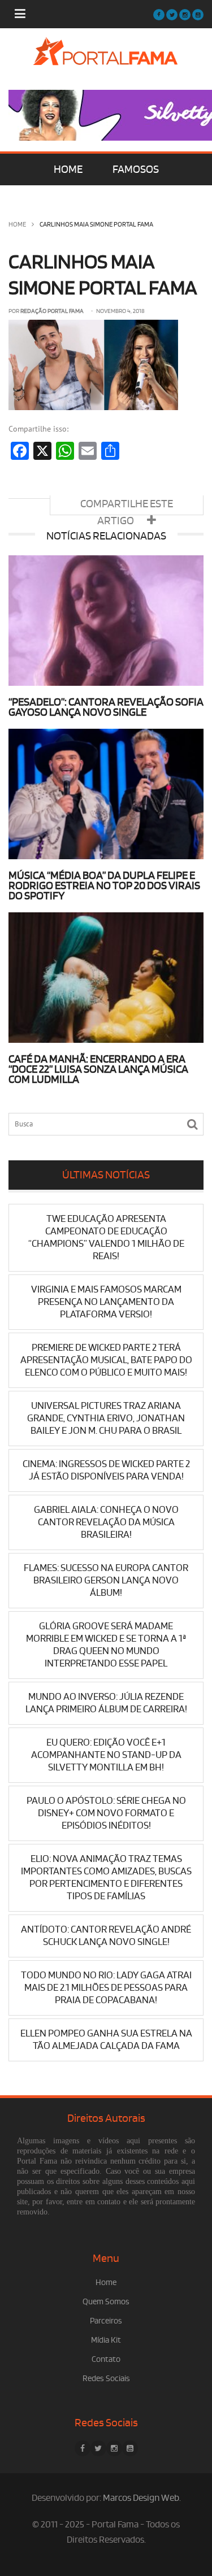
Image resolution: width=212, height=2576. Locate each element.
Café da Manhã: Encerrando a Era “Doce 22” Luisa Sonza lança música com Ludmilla (98, 1069)
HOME (68, 169)
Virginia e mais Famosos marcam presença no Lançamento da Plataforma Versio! (106, 1302)
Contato (106, 2359)
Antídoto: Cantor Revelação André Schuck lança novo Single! (106, 1936)
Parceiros (106, 2321)
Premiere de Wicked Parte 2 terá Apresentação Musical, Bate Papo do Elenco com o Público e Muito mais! (106, 1360)
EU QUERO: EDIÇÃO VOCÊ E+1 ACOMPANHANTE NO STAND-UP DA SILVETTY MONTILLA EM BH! (106, 1755)
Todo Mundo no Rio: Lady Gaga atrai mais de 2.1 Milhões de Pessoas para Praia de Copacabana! (106, 1988)
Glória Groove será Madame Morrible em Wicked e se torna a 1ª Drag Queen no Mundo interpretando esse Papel (106, 1645)
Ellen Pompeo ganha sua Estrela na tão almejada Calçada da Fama (106, 2040)
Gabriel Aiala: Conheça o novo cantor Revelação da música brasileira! (106, 1522)
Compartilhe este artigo (127, 506)
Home (17, 225)
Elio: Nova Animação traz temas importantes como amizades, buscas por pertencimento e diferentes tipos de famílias (106, 1877)
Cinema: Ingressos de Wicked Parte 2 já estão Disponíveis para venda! (106, 1470)
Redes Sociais (106, 2379)
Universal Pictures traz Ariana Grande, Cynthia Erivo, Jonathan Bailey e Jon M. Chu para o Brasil (106, 1418)
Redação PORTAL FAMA (52, 311)
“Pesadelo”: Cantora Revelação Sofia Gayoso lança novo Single (106, 707)
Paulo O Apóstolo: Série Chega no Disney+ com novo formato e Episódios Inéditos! (106, 1813)
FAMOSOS (136, 169)
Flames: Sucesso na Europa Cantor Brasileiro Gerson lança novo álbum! (106, 1580)
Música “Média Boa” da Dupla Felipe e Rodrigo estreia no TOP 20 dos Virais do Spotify (104, 886)
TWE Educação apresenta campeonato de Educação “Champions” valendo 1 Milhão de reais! (106, 1237)
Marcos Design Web (141, 2498)
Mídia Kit (106, 2340)
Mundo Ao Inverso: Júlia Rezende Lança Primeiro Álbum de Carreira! (106, 1703)
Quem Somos (106, 2302)
